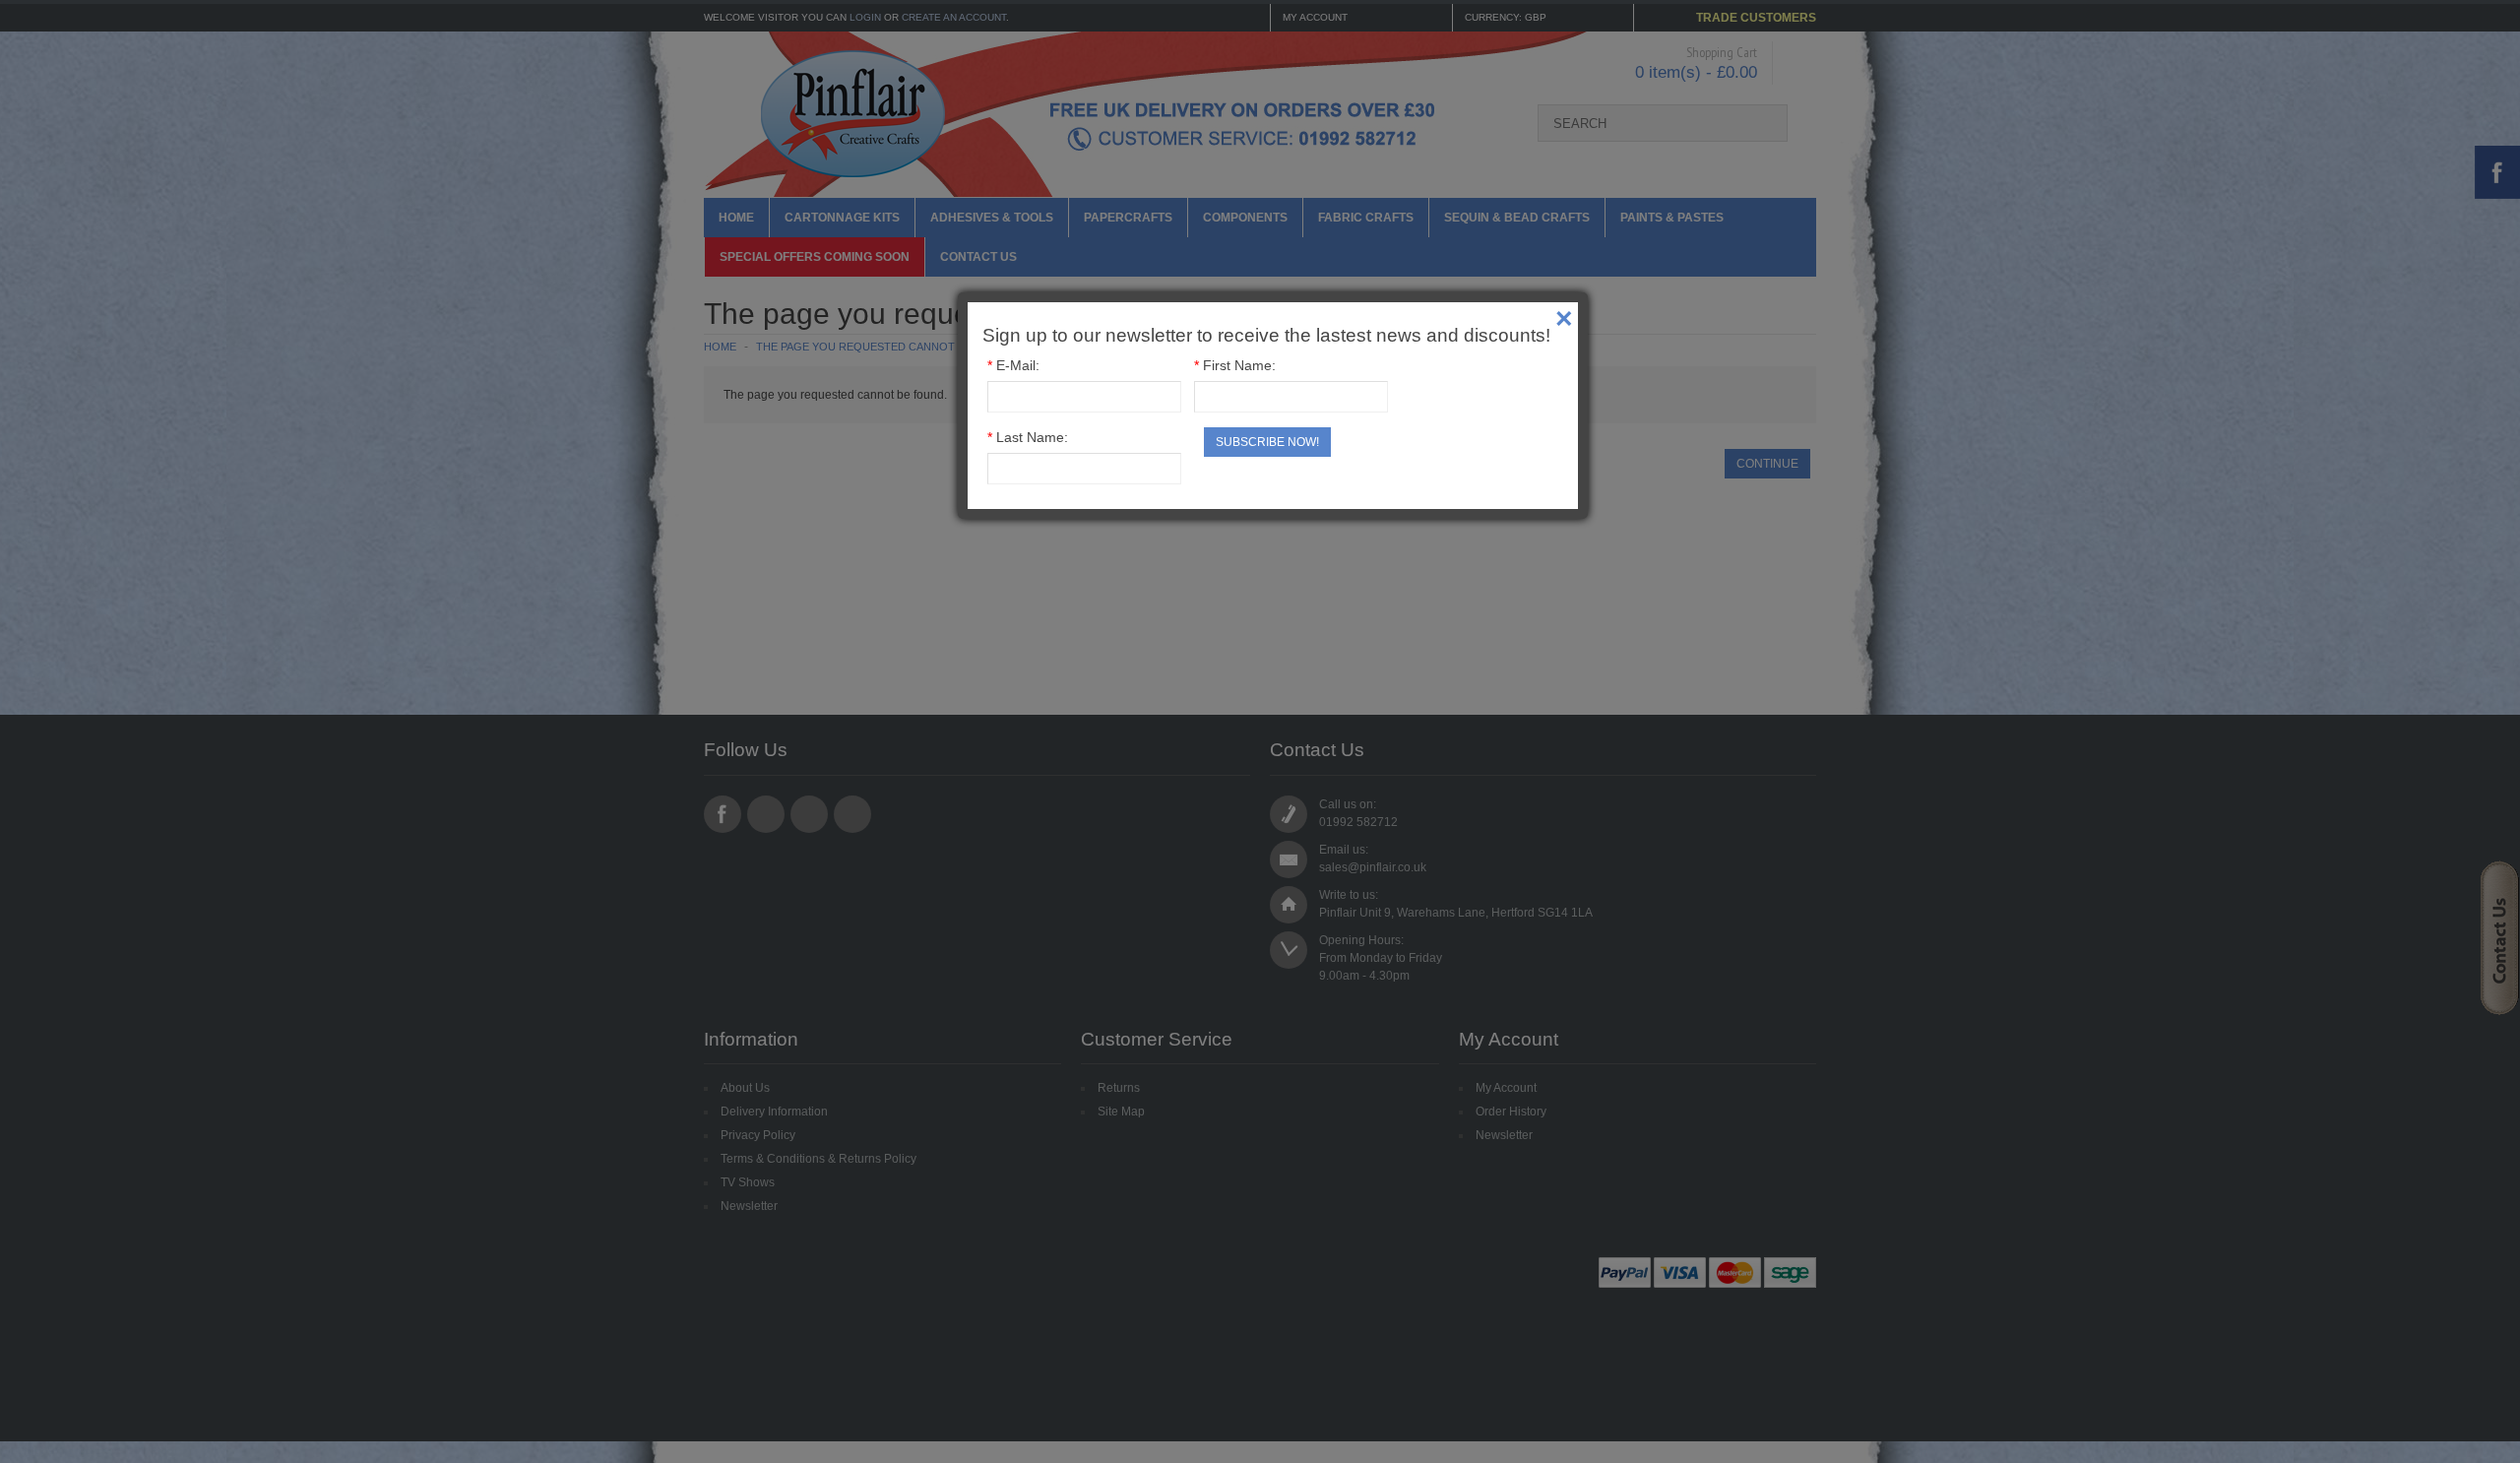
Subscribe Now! (1267, 442)
